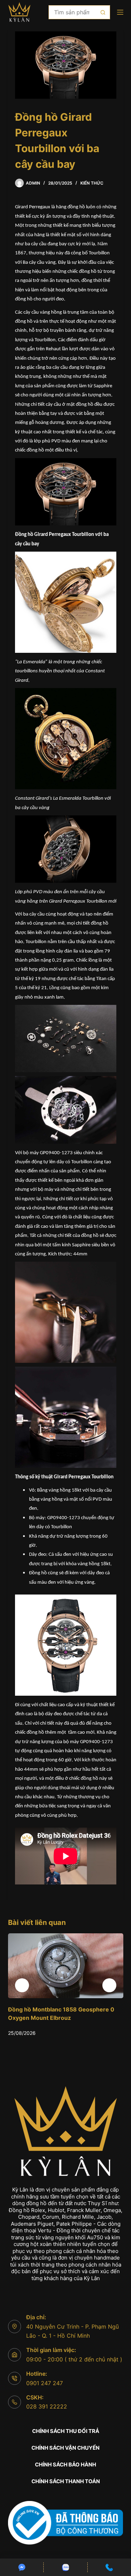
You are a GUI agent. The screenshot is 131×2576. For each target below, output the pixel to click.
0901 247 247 (45, 2383)
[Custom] (22, 2567)
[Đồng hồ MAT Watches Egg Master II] (71, 1966)
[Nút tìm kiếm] (103, 12)
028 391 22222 (47, 2406)
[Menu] (120, 12)
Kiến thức (92, 183)
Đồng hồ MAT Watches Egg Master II (63, 2009)
